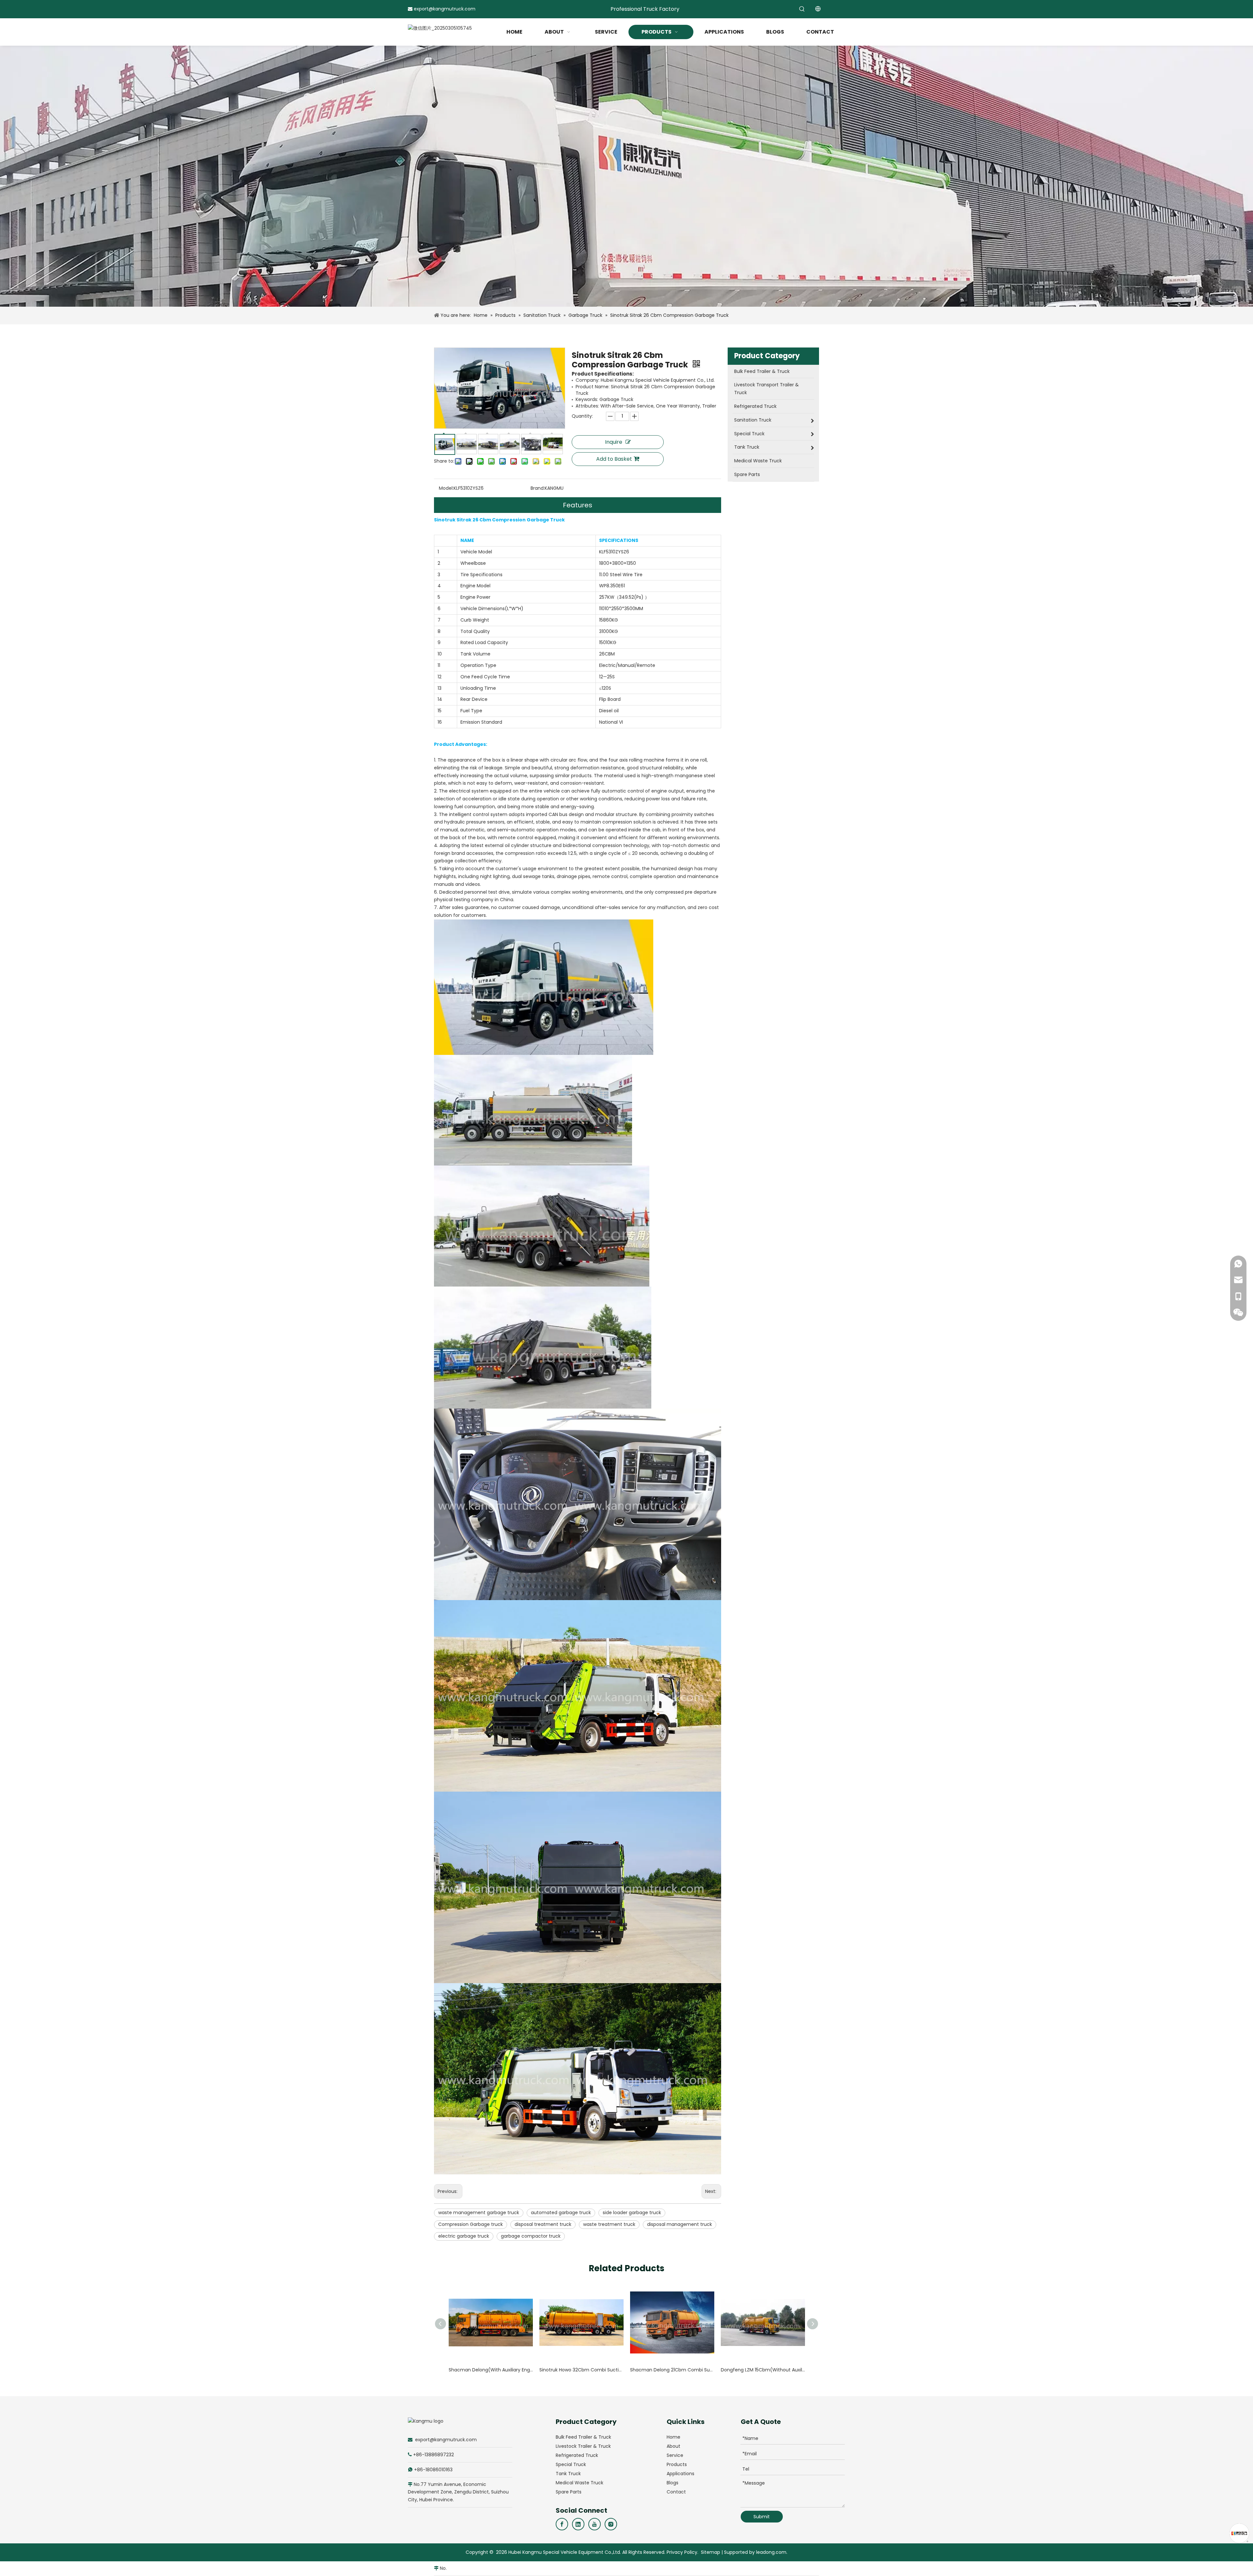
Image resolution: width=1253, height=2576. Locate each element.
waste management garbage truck (479, 2213)
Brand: (538, 488)
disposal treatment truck (543, 2224)
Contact (676, 2492)
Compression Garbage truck (471, 2224)
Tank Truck (568, 2474)
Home (673, 2437)
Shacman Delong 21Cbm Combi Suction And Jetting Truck (672, 2370)
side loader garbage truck (632, 2213)
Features (578, 505)
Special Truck (571, 2464)
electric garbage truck (464, 2236)
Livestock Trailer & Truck (583, 2446)
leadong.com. (772, 2552)
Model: (446, 488)
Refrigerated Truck (577, 2455)
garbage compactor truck (531, 2236)
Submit (762, 2517)
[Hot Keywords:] (802, 9)
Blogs (673, 2483)
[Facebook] (562, 2524)
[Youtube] (595, 2524)
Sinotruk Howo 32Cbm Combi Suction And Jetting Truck (581, 2370)
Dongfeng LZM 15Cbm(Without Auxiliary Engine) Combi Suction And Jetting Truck (763, 2370)
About (673, 2446)
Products (677, 2464)
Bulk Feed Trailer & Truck (583, 2437)
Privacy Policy (682, 2552)
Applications (681, 2474)
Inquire (614, 442)
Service (675, 2455)
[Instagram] (611, 2524)
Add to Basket (614, 459)
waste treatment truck (609, 2224)
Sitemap (711, 2552)
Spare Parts (569, 2492)
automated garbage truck (561, 2213)
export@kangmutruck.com (445, 9)
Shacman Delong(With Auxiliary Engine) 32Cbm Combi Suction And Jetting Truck (491, 2370)
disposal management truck (680, 2224)
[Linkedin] (578, 2524)
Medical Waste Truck (580, 2483)
